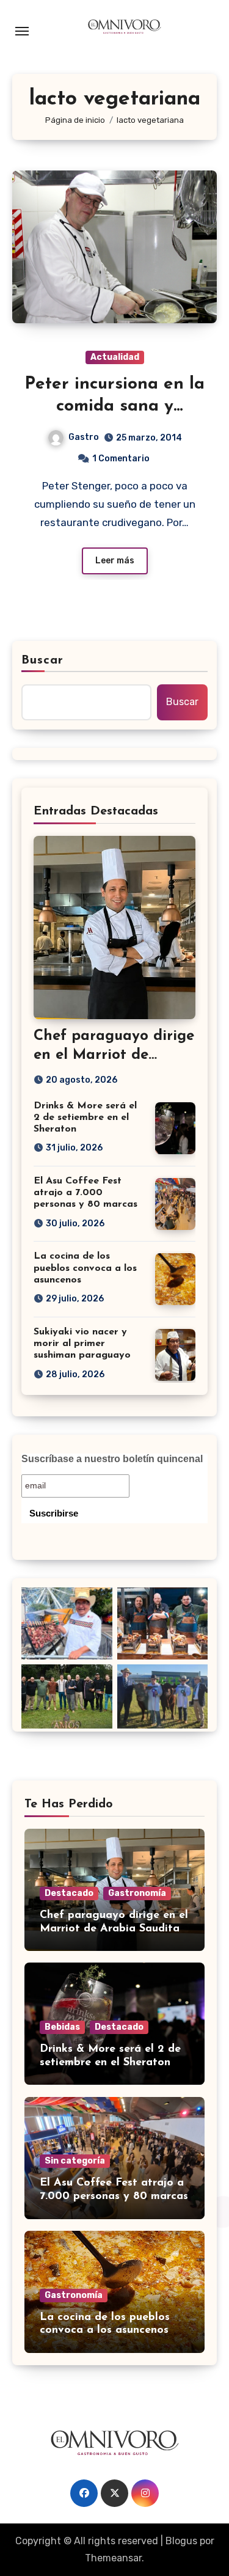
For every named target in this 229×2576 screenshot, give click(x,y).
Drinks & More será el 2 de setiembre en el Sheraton (85, 1118)
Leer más (115, 561)
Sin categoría (75, 2161)
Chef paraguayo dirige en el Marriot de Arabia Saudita (114, 1055)
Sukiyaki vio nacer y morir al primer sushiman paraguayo (82, 1344)
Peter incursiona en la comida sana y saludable (114, 407)
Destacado (69, 1893)
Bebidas (62, 2027)
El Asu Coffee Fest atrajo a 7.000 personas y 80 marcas (85, 1193)
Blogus (181, 2541)
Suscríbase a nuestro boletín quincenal (112, 1459)
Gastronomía (137, 1893)
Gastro (84, 437)
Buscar (43, 660)
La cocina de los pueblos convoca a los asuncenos (85, 1268)
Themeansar (113, 2558)
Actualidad (115, 357)
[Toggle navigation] (22, 31)
